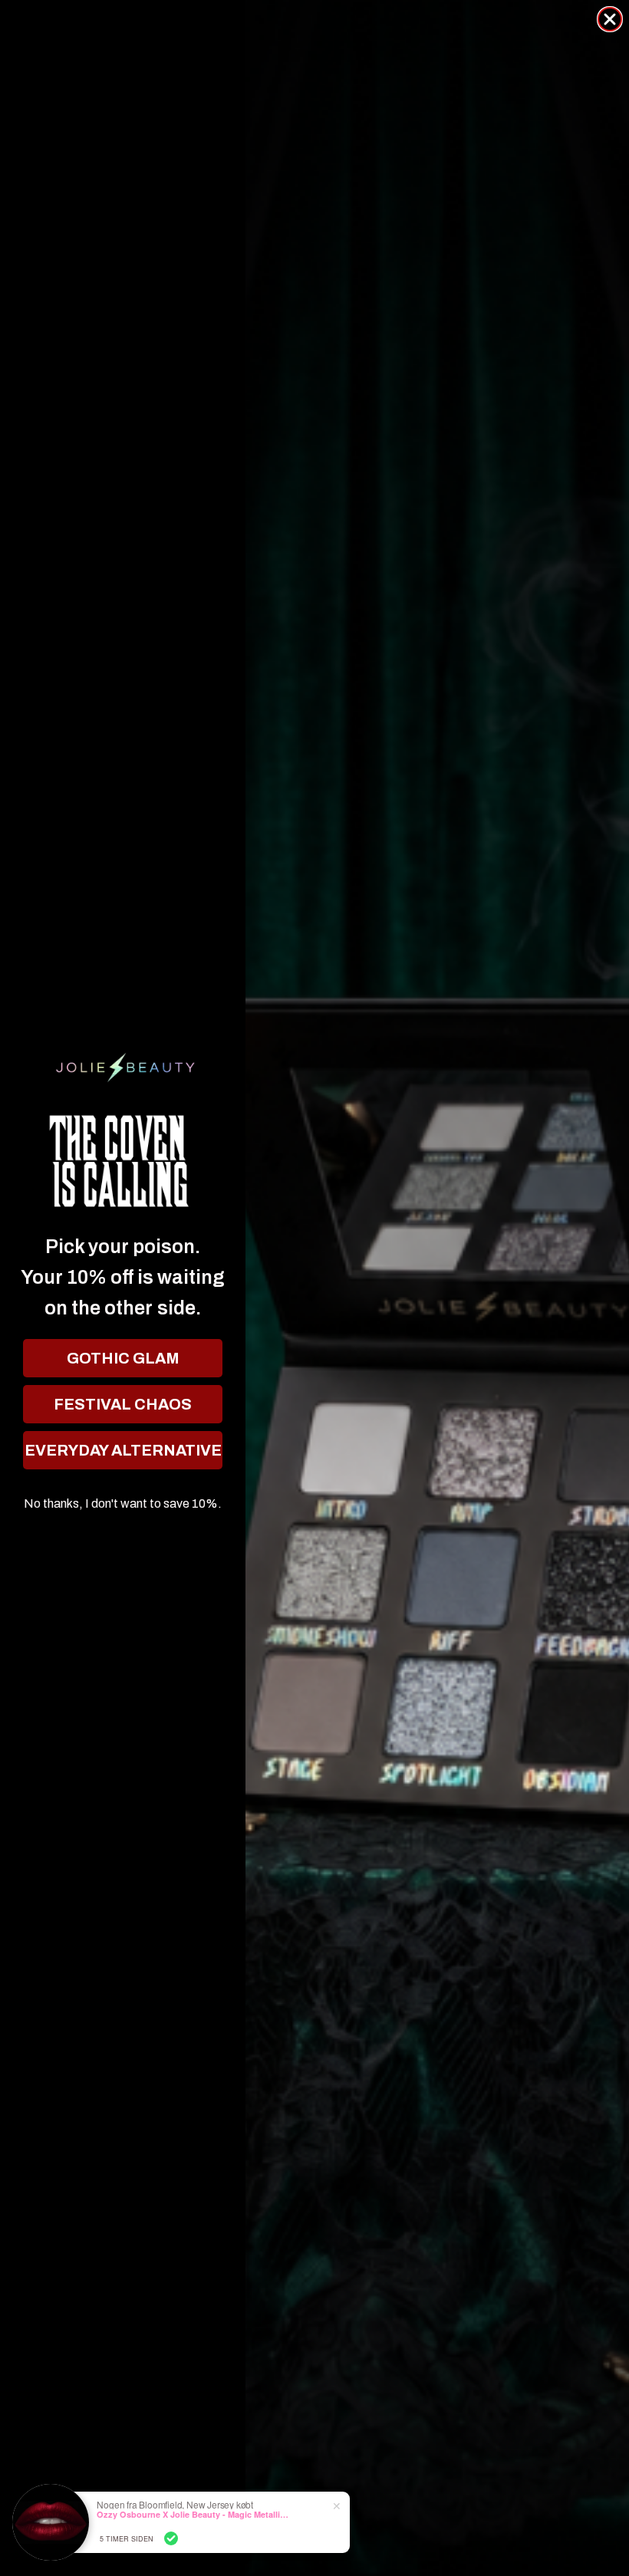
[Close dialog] (610, 19)
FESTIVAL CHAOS (123, 1404)
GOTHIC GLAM (123, 1358)
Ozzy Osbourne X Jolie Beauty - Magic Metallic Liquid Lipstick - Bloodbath (193, 2514)
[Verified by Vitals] (171, 2538)
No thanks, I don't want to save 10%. (123, 1504)
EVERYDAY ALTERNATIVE (123, 1450)
